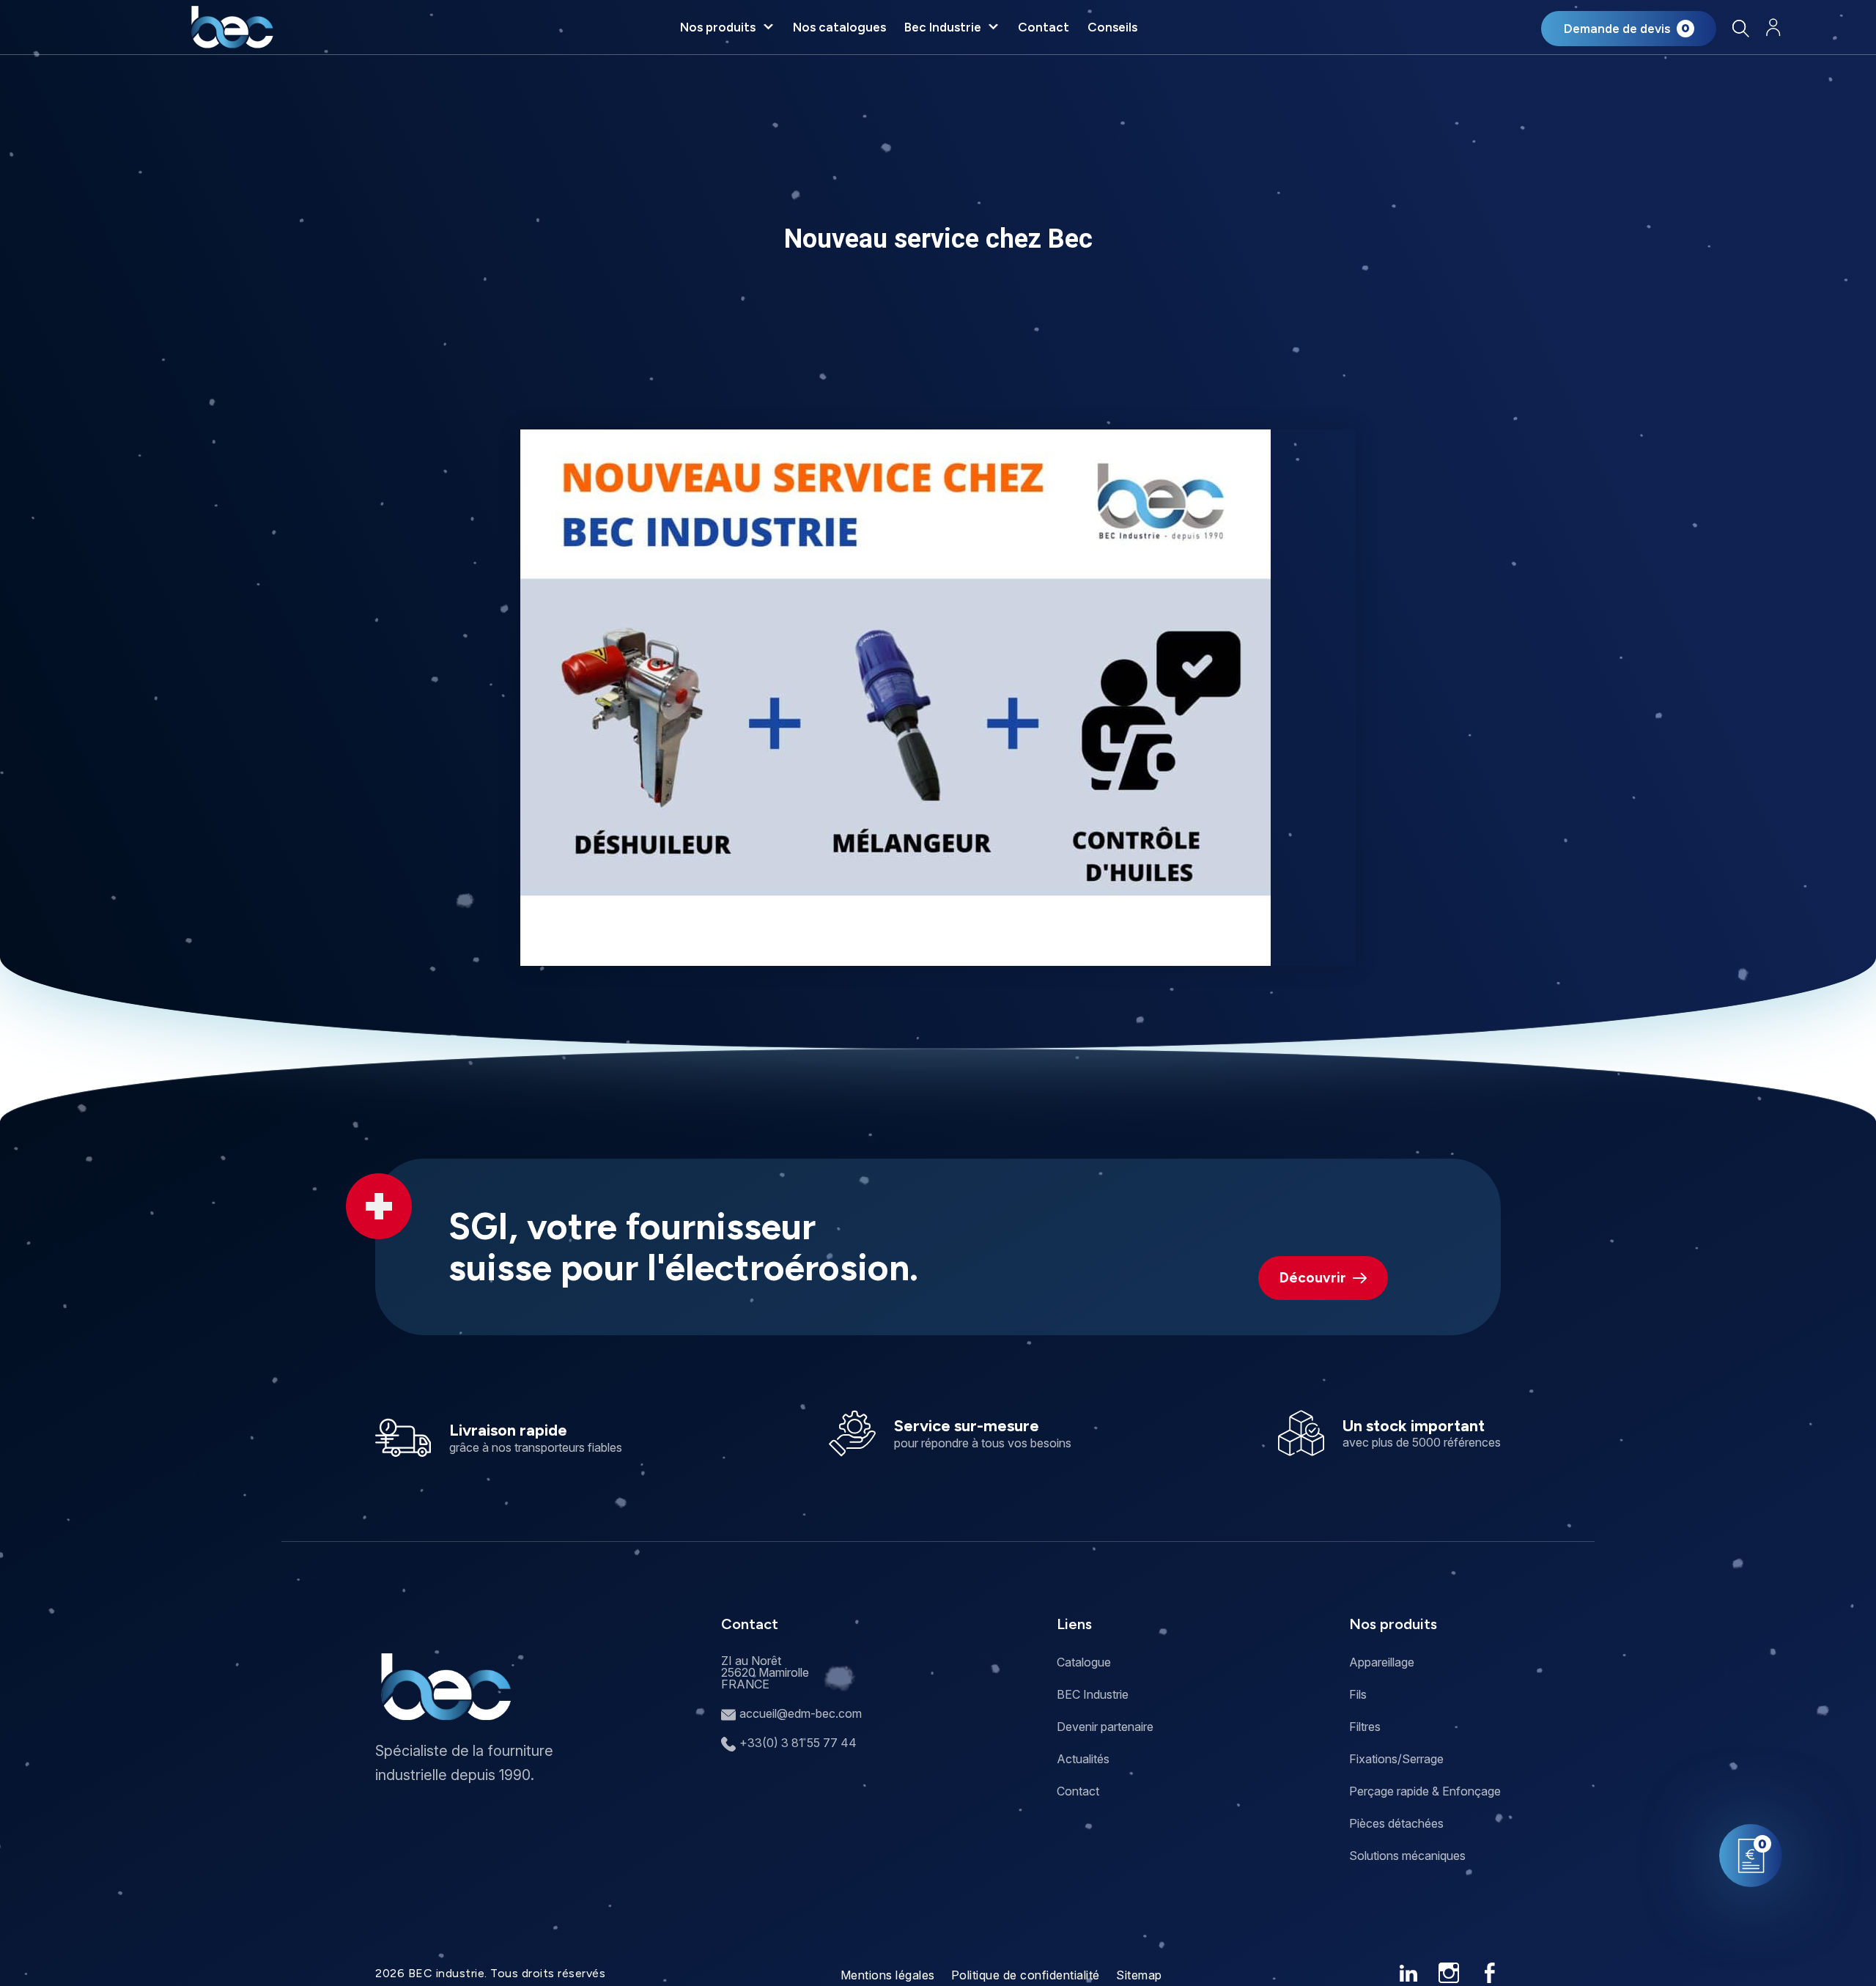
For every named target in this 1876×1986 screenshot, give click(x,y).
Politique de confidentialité (1026, 1975)
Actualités (1083, 1759)
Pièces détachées (1396, 1823)
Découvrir (1313, 1278)
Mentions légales (888, 1975)
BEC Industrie (1093, 1694)
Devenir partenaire (1105, 1727)
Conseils (1112, 27)
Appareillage (1382, 1662)
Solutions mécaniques (1407, 1856)
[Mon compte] (1773, 27)
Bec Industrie (943, 27)
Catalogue (1084, 1662)
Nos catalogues (839, 27)
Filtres (1365, 1727)
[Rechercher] (1740, 28)
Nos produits (718, 27)
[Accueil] (232, 27)
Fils (1358, 1694)
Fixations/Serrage (1396, 1759)
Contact (1044, 27)
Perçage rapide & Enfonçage (1425, 1791)
